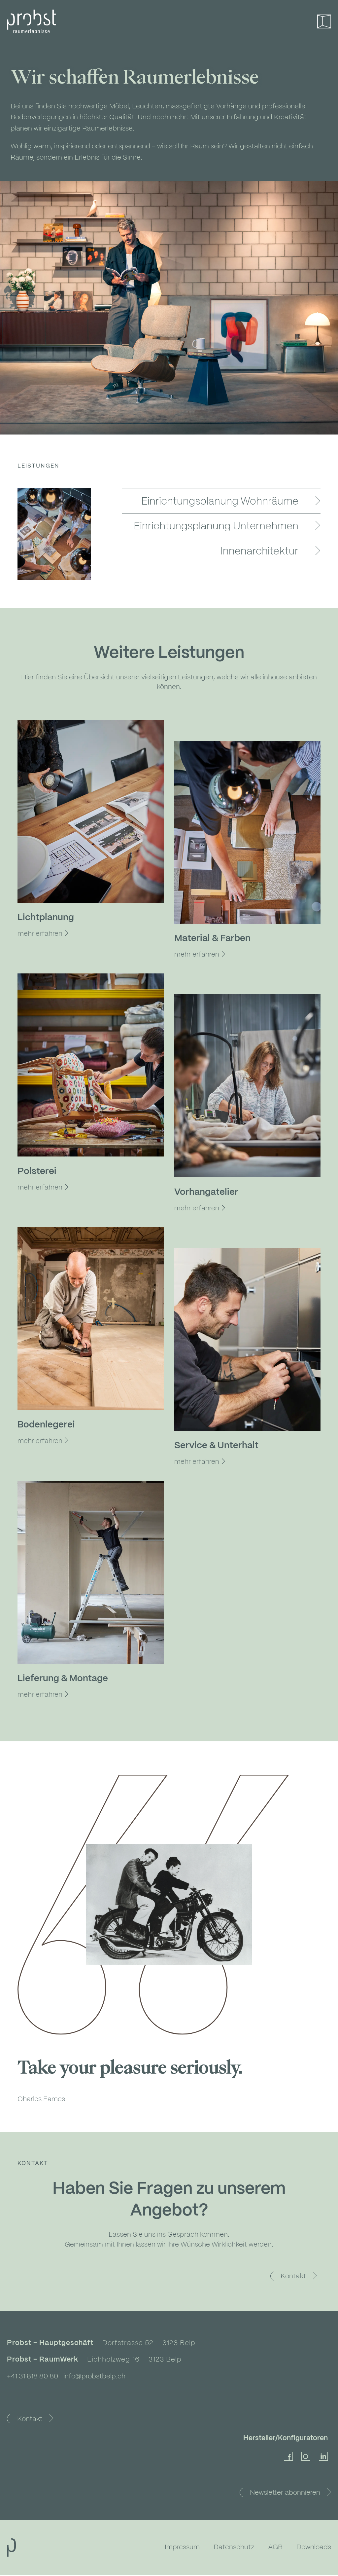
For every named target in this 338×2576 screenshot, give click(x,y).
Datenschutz (234, 2547)
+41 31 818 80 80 (33, 2376)
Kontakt (293, 2276)
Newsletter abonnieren (285, 2493)
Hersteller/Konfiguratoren (286, 2438)
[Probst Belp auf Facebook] (289, 2456)
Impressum (182, 2547)
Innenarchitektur (259, 551)
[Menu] (324, 21)
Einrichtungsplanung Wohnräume (220, 502)
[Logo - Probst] (32, 21)
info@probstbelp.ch (94, 2376)
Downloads (314, 2547)
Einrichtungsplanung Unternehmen (216, 526)
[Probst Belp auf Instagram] (307, 2456)
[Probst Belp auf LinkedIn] (323, 2456)
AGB (275, 2547)
